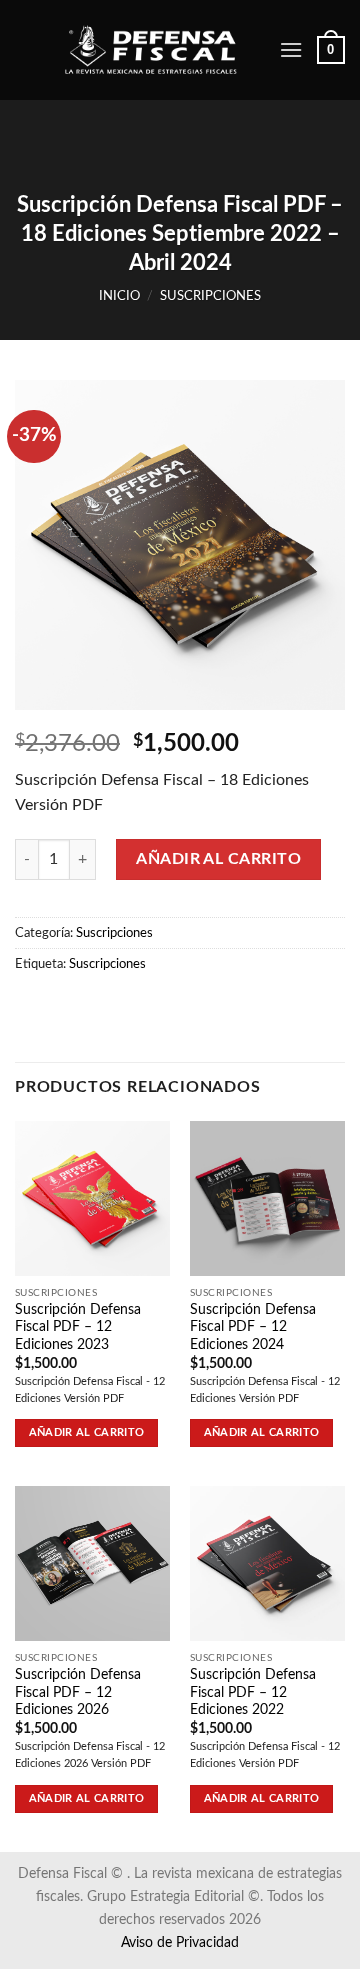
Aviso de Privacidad (180, 1942)
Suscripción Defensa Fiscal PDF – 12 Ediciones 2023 (78, 1327)
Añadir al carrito (218, 859)
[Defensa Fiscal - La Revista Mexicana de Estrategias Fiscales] (164, 50)
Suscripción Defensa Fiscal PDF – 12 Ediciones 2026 (78, 1692)
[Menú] (291, 49)
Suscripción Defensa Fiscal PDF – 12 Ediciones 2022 (253, 1692)
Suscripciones (210, 296)
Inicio (119, 296)
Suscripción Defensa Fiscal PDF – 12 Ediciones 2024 (253, 1327)
